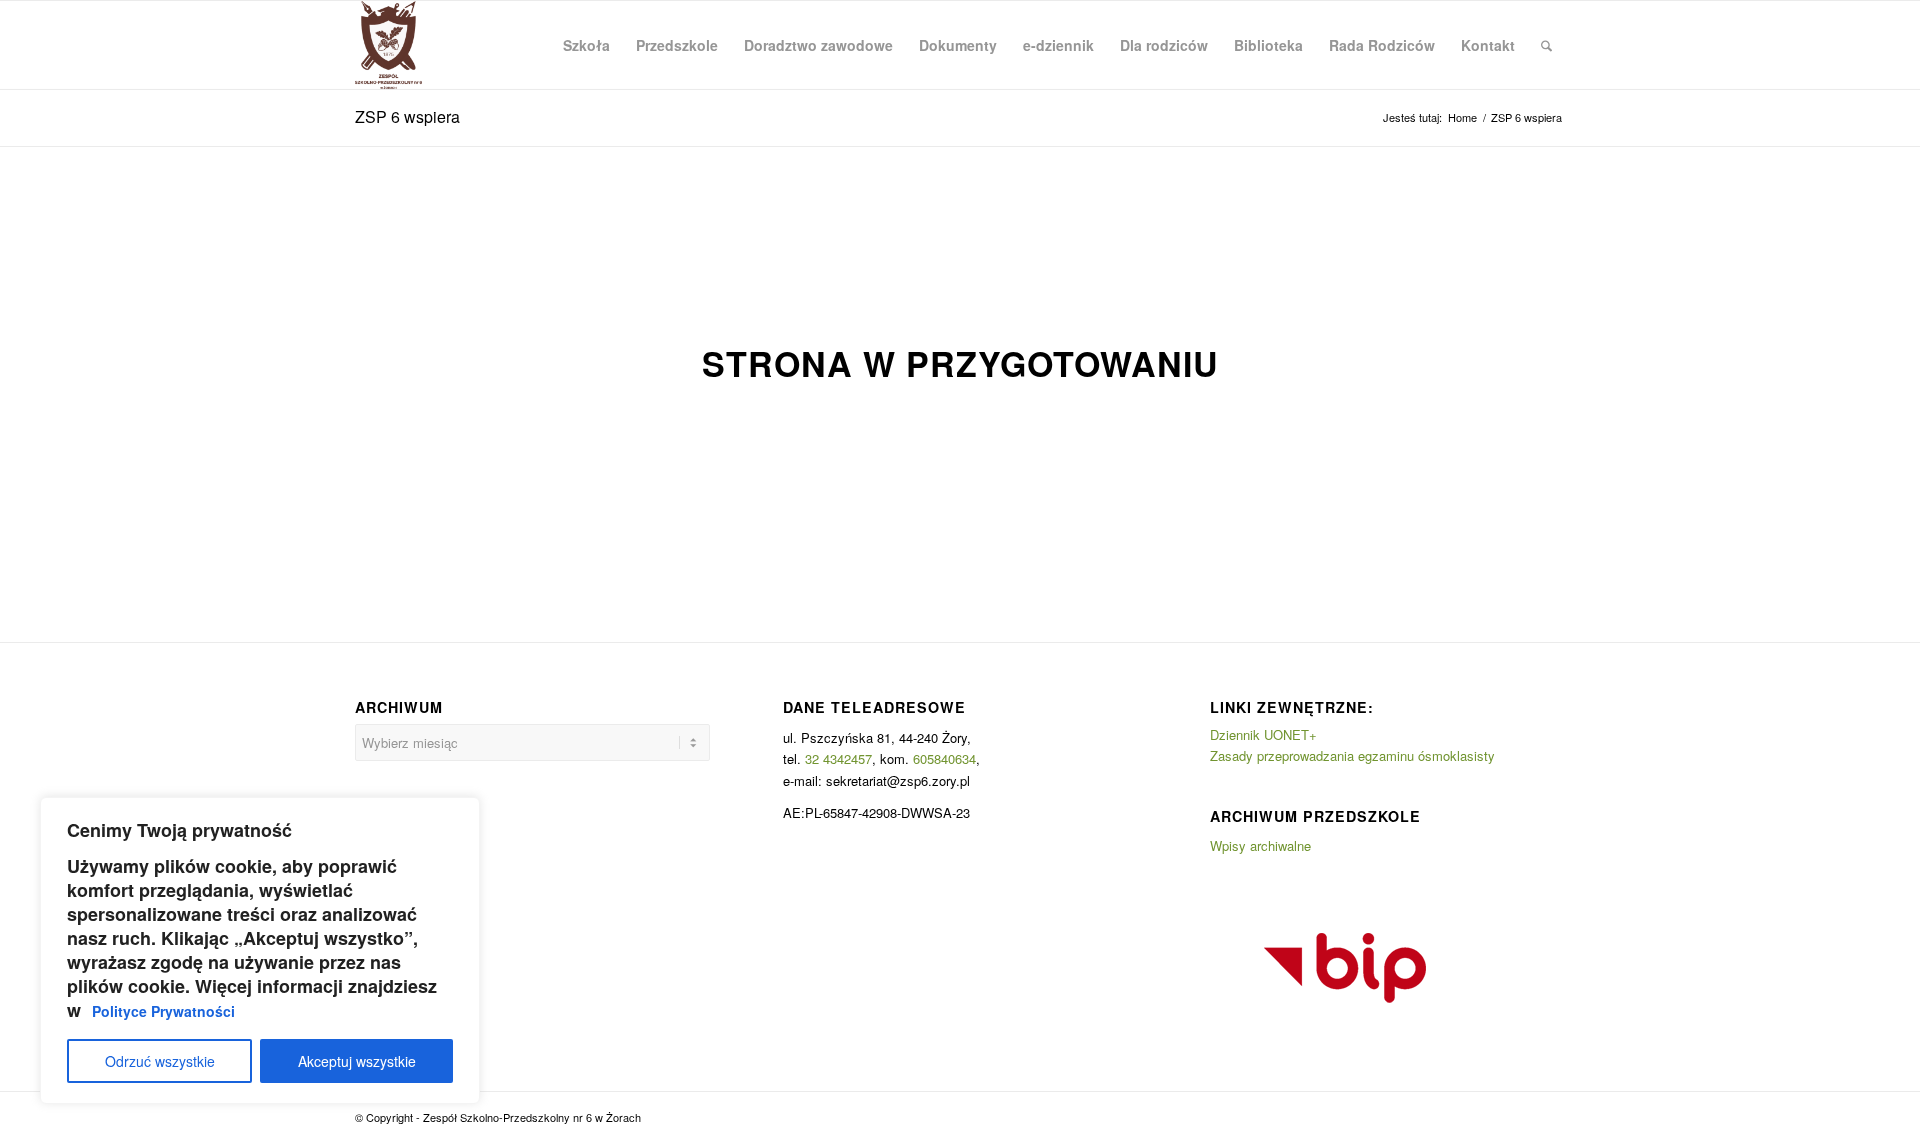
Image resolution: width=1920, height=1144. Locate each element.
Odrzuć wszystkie (160, 1061)
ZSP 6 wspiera (407, 116)
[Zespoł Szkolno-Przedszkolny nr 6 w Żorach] (388, 45)
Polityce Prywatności (163, 1011)
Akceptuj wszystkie (357, 1061)
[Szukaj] (1546, 45)
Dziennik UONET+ (1263, 734)
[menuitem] (586, 45)
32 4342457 (838, 758)
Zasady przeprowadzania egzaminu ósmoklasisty (1352, 755)
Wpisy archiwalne (1260, 845)
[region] (260, 950)
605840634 (944, 758)
